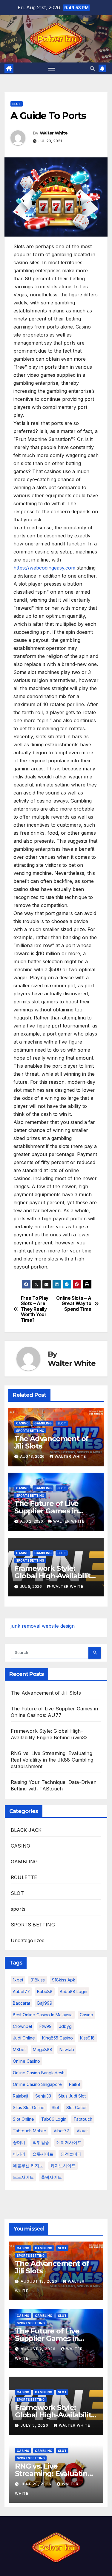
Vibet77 (61, 2131)
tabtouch (83, 2119)
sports (18, 1909)
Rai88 (75, 2084)
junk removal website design (43, 1626)
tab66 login (54, 2119)
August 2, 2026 (39, 2349)
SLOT (17, 104)
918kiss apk (64, 1980)
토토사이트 (23, 2177)
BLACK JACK (26, 1830)
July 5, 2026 (35, 2425)
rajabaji (20, 2096)
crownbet (23, 2026)
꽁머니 (19, 2142)
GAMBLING (43, 1423)
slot (55, 2107)
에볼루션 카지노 (28, 2166)
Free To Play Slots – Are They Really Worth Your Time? (35, 1309)
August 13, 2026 (40, 2281)
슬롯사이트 (43, 2154)
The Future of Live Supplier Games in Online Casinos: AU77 (51, 1511)
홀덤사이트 (51, 2177)
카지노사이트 (63, 2166)
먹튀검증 (41, 2142)
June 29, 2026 (37, 2484)
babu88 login (73, 1991)
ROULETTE (24, 1877)
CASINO (22, 1423)
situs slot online (29, 2107)
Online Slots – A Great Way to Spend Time (74, 1304)
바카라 (19, 2154)
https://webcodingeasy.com (44, 568)
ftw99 (46, 2026)
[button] (92, 68)
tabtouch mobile (30, 2131)
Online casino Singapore (37, 2084)
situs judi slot (72, 2096)
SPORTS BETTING (30, 1431)
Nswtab (67, 2049)
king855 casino (57, 2038)
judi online (24, 2038)
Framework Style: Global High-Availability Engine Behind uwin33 (54, 1576)
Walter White (54, 133)
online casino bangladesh (39, 2073)
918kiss (38, 1980)
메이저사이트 (69, 2142)
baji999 (45, 2003)
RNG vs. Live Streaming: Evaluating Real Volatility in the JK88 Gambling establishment (52, 1760)
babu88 (45, 1991)
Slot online (23, 2119)
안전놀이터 (71, 2154)
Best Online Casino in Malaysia (43, 2015)
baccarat (22, 2003)
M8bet (19, 2049)
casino (86, 2015)
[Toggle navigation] (52, 68)
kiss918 (87, 2038)
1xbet (18, 1980)
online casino (26, 2061)
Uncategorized (28, 1940)
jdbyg (65, 2026)
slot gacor (77, 2107)
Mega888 (43, 2049)
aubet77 (21, 1991)
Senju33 (43, 2096)
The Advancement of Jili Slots (51, 1442)
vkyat (82, 2131)
